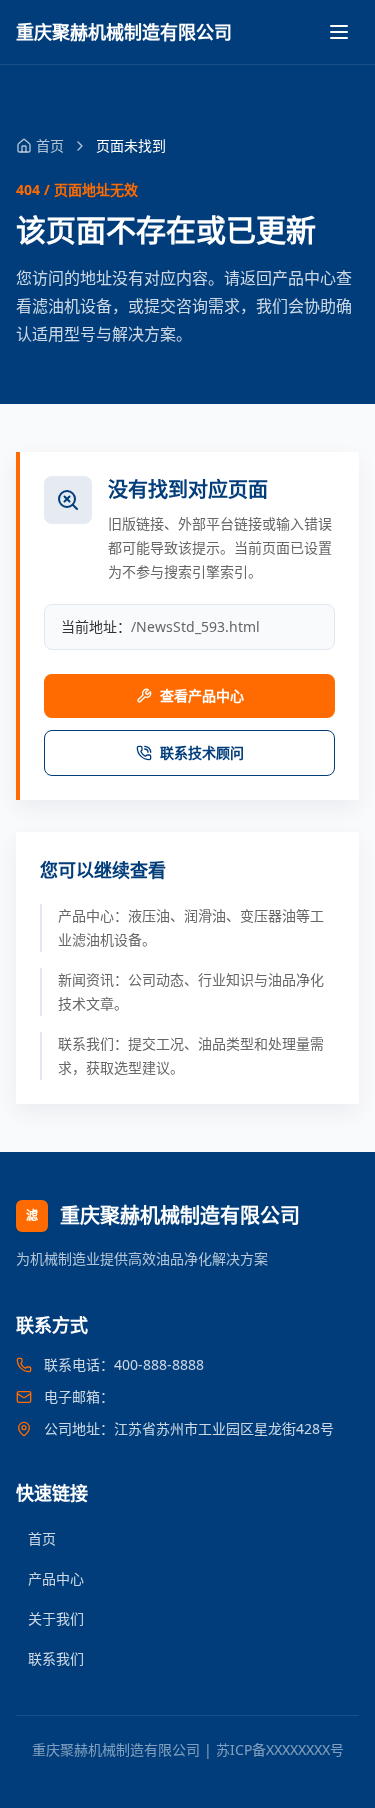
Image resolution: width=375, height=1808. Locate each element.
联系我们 (56, 1658)
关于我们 (56, 1618)
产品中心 (56, 1578)
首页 (42, 1538)
